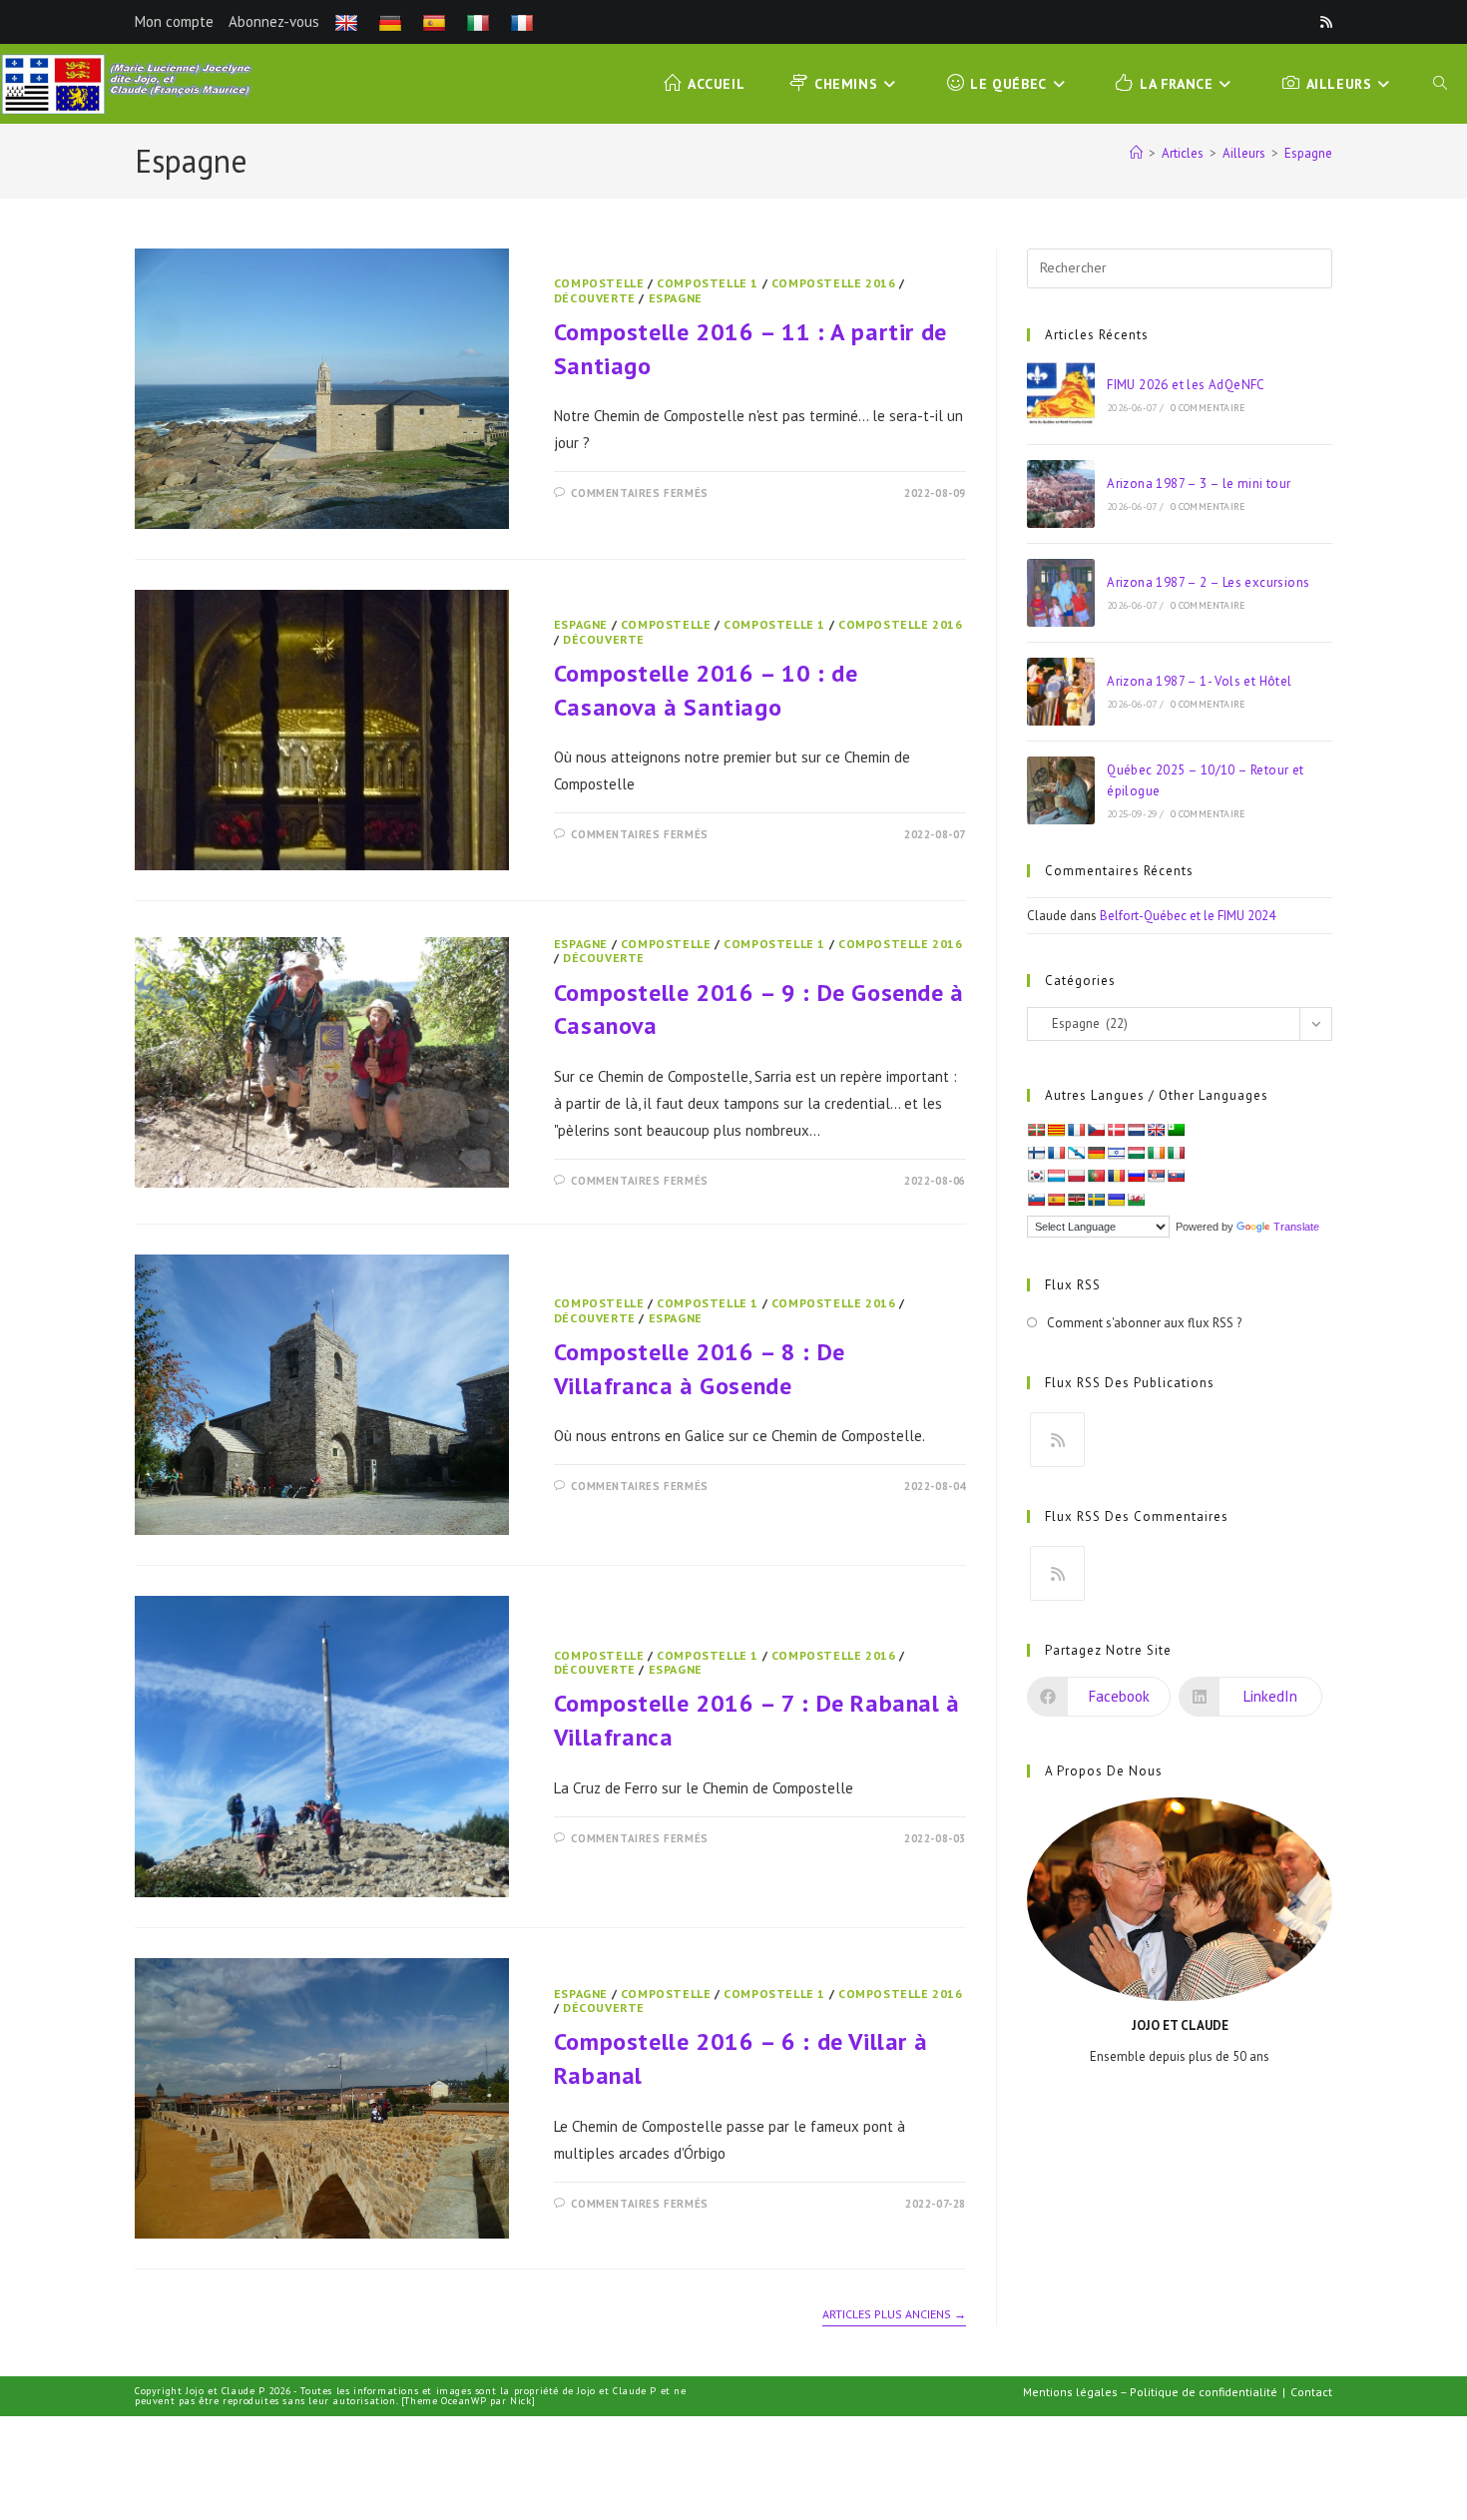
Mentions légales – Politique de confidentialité (1150, 2392)
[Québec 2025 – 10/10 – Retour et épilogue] (1061, 790)
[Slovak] (1176, 1176)
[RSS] (1057, 1440)
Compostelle (599, 283)
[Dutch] (1136, 1130)
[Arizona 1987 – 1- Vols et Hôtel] (1061, 692)
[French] (524, 21)
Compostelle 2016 (834, 283)
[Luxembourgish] (1056, 1176)
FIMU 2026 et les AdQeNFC (1186, 385)
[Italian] (481, 21)
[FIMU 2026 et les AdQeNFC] (1061, 395)
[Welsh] (1136, 1200)
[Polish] (1076, 1176)
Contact (1311, 2392)
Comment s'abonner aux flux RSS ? (1144, 1323)
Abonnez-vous (274, 21)
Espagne (1308, 153)
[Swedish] (1096, 1200)
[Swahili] (1076, 1200)
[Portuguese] (1096, 1176)
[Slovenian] (1036, 1200)
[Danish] (1116, 1130)
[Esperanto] (1176, 1130)
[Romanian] (1116, 1176)
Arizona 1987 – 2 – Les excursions (1208, 582)
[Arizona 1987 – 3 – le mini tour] (1061, 494)
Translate (1296, 1227)
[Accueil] (1136, 153)
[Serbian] (1156, 1176)
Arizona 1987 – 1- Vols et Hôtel (1199, 681)
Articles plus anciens (894, 2314)
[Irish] (1156, 1153)
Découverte (595, 298)
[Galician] (1076, 1153)
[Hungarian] (1136, 1153)
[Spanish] (437, 21)
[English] (349, 21)
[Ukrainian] (1116, 1200)
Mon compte (174, 21)
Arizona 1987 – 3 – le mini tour (1199, 484)
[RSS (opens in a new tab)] (1323, 22)
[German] (393, 21)
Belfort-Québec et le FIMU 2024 (1188, 916)
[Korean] (1036, 1176)
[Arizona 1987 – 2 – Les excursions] (1061, 593)
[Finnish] (1036, 1153)
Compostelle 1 (708, 283)
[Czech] (1096, 1130)
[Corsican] (1076, 1130)
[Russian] (1136, 1176)
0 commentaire (1209, 408)
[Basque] (1036, 1130)
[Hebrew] (1116, 1153)
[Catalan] (1056, 1130)
